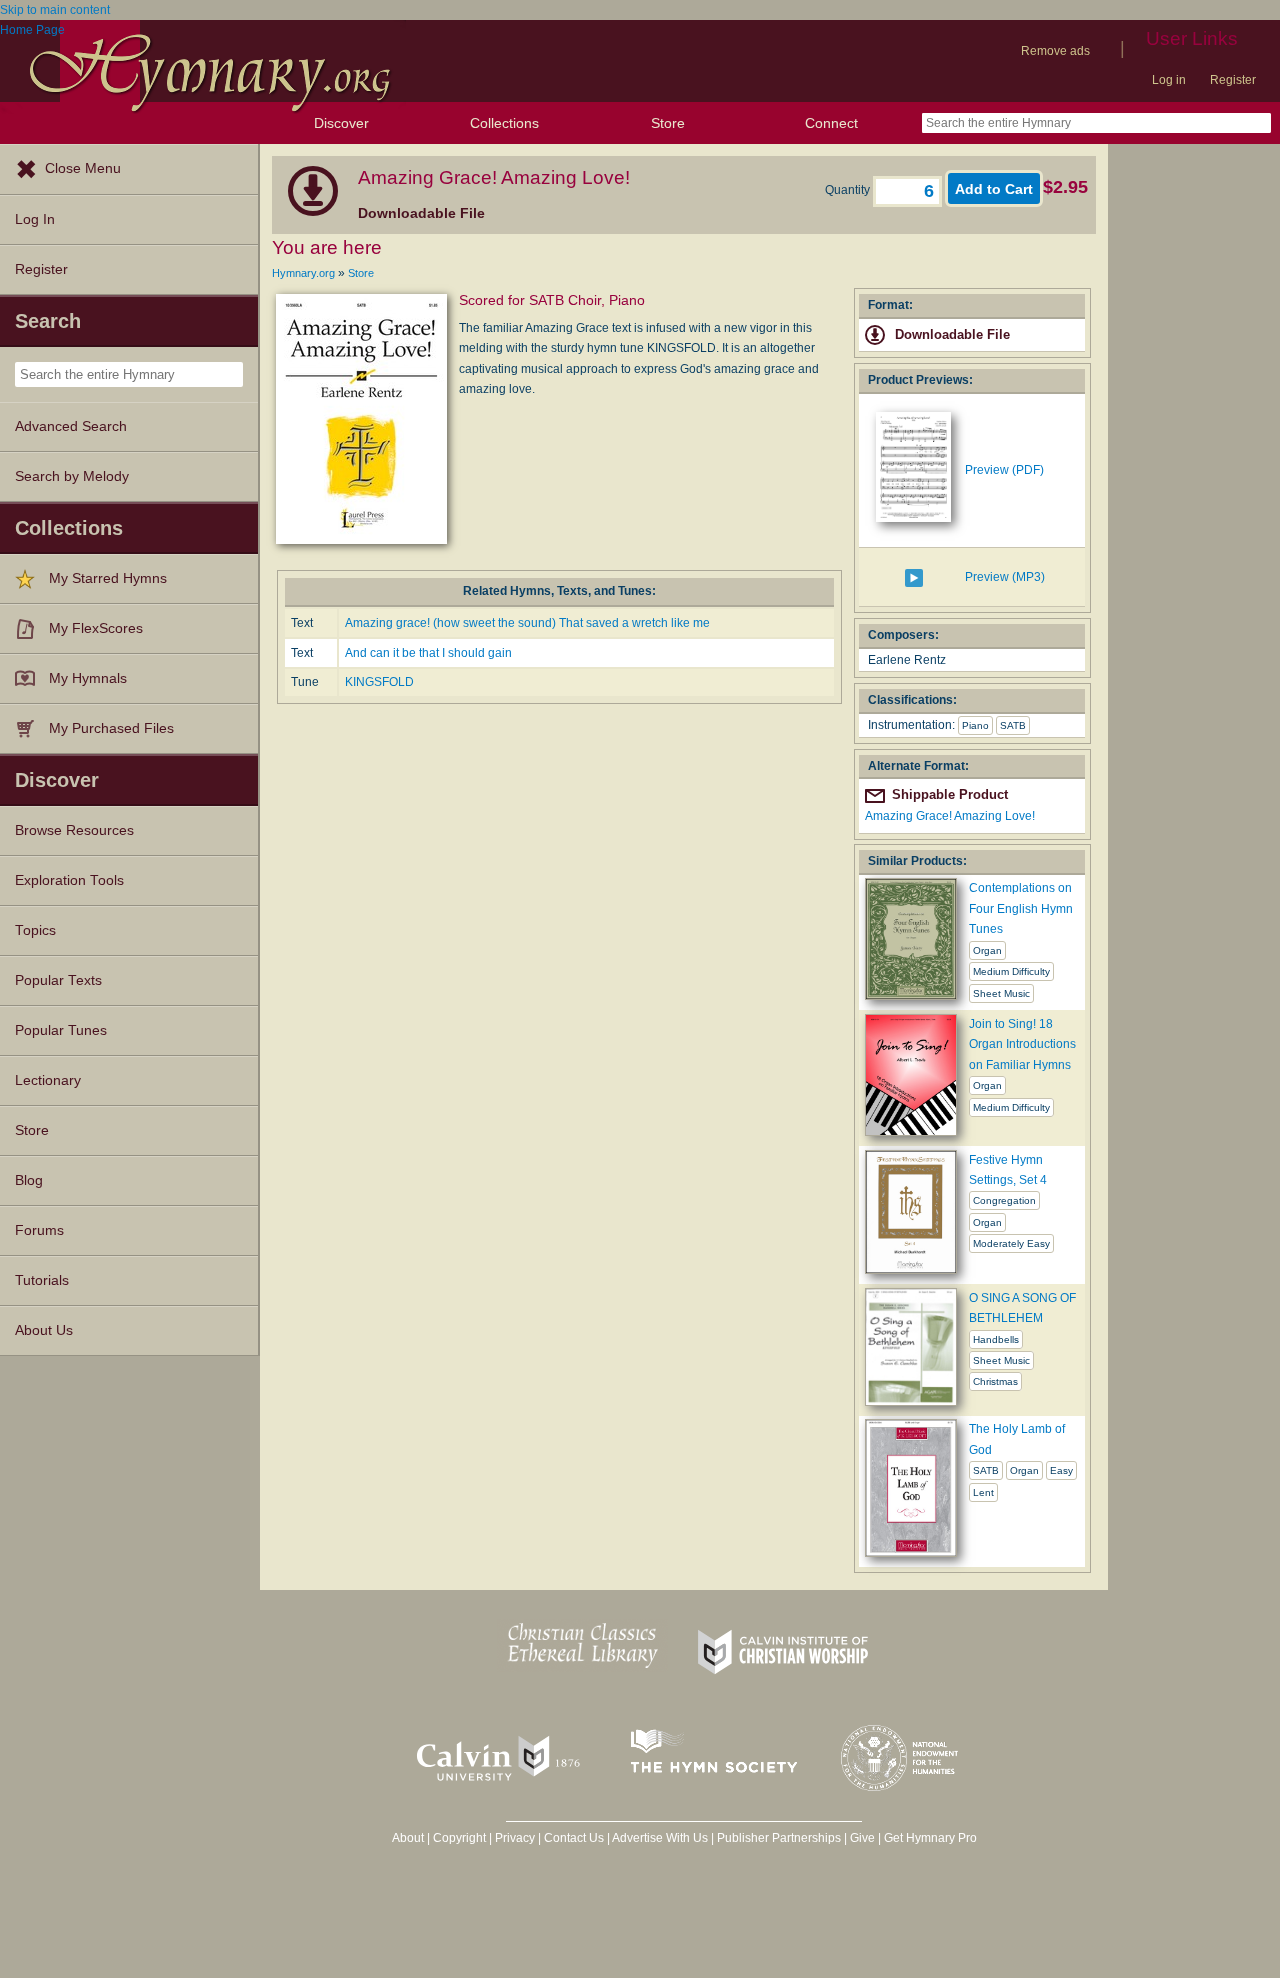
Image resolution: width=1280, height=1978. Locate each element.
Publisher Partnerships (779, 1838)
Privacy (515, 1838)
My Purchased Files (111, 728)
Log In (35, 219)
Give (862, 1838)
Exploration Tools (69, 880)
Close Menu (83, 168)
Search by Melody (72, 476)
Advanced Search (71, 426)
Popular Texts (58, 980)
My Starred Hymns (108, 578)
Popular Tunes (61, 1030)
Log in (1169, 80)
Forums (39, 1230)
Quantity (849, 190)
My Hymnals (88, 678)
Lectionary (48, 1080)
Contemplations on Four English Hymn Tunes (1021, 908)
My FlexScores (96, 628)
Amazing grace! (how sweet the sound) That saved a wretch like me (527, 623)
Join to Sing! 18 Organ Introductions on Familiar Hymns (1022, 1044)
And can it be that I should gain (428, 653)
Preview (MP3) (1005, 577)
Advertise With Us (660, 1838)
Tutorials (42, 1280)
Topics (35, 930)
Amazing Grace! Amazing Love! (950, 816)
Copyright (459, 1838)
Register (1233, 80)
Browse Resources (74, 830)
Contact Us (574, 1838)
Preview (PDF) (1004, 470)
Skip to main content (55, 10)
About (408, 1838)
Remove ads (1055, 51)
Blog (29, 1180)
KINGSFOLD (379, 682)
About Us (44, 1330)
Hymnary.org (303, 273)
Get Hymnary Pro (930, 1838)
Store (668, 123)
